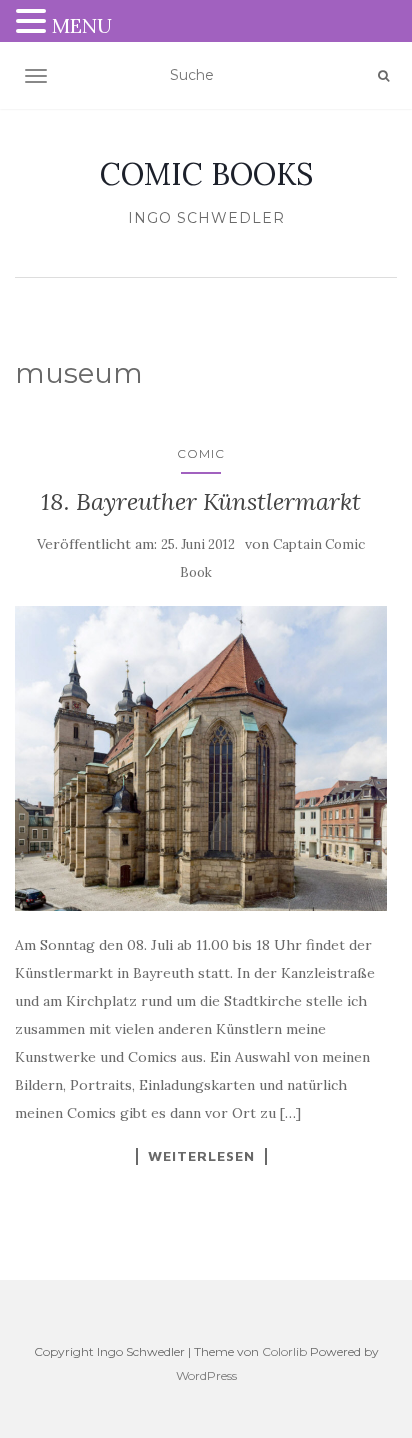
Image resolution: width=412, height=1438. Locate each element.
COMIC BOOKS (206, 174)
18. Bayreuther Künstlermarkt (201, 501)
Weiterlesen (201, 1156)
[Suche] (383, 76)
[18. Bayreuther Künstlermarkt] (201, 758)
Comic (201, 453)
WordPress (206, 1375)
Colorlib (284, 1351)
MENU (82, 25)
